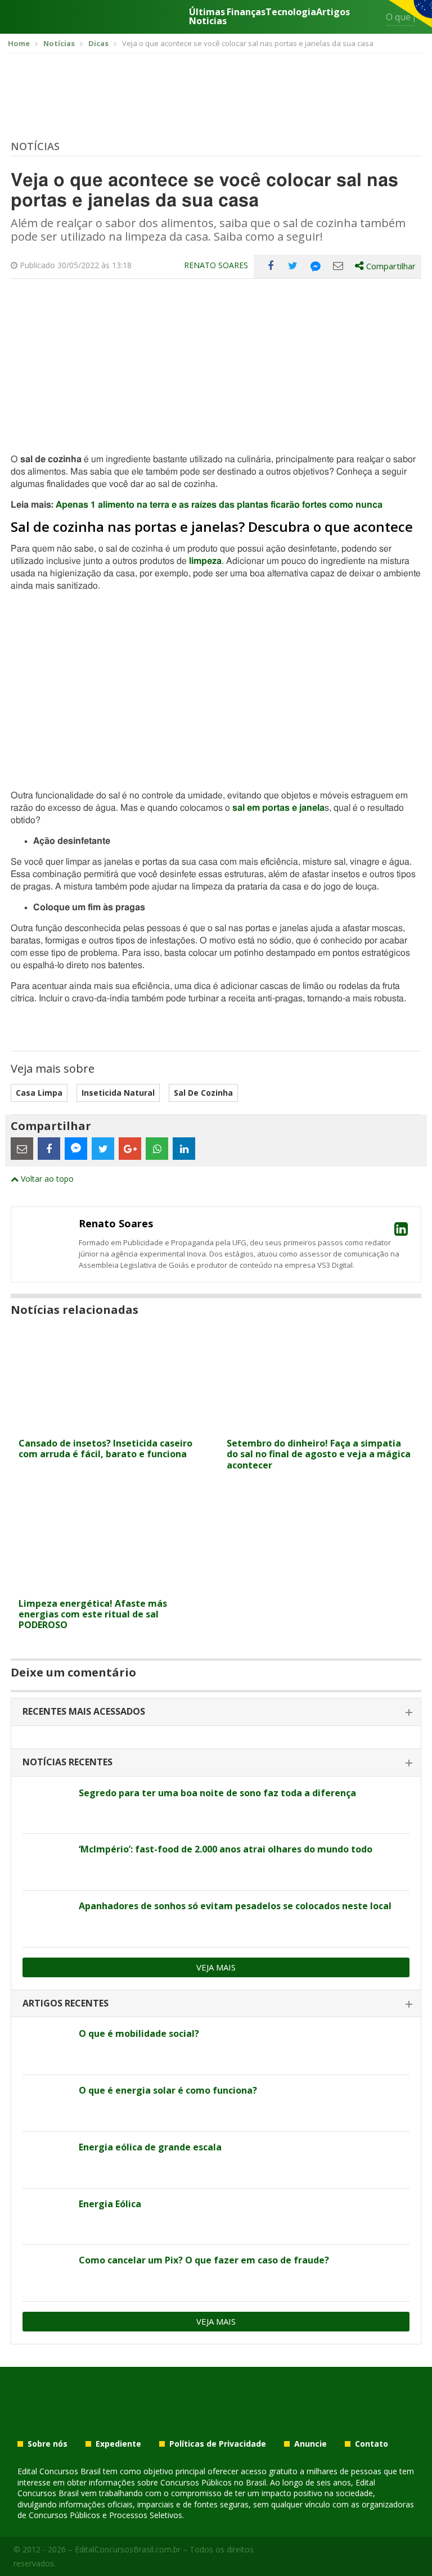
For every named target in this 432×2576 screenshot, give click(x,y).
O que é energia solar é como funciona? (168, 2090)
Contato (372, 2444)
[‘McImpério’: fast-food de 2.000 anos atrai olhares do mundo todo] (46, 1862)
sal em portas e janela (278, 808)
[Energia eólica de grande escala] (46, 2160)
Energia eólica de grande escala (150, 2147)
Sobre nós (48, 2444)
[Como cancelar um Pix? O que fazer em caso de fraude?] (46, 2273)
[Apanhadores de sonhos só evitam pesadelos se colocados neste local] (46, 1919)
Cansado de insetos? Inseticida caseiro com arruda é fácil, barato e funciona (105, 1449)
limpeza (205, 561)
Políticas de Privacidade (218, 2444)
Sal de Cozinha (203, 1093)
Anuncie (310, 2444)
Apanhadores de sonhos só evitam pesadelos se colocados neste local (235, 1906)
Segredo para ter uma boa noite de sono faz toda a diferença (217, 1793)
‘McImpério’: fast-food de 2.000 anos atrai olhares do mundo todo (226, 1849)
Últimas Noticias (208, 16)
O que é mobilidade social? (139, 2033)
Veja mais (216, 1967)
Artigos (333, 13)
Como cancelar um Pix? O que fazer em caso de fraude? (204, 2260)
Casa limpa (39, 1093)
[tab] (216, 1712)
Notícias (35, 146)
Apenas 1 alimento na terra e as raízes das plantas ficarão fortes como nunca (219, 505)
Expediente (118, 2444)
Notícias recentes (67, 1762)
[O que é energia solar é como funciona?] (46, 2103)
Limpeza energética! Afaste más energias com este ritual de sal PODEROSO (93, 1614)
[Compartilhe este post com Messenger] (316, 266)
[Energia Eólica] (46, 2217)
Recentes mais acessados (84, 1711)
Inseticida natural (118, 1093)
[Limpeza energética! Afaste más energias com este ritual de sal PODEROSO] (112, 1586)
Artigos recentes (66, 2003)
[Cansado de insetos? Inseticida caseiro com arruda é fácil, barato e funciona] (112, 1425)
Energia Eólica (110, 2204)
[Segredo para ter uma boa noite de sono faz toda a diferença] (46, 1806)
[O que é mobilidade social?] (46, 2046)
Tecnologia (291, 13)
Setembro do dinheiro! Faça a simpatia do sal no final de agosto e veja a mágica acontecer (319, 1454)
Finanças (246, 13)
